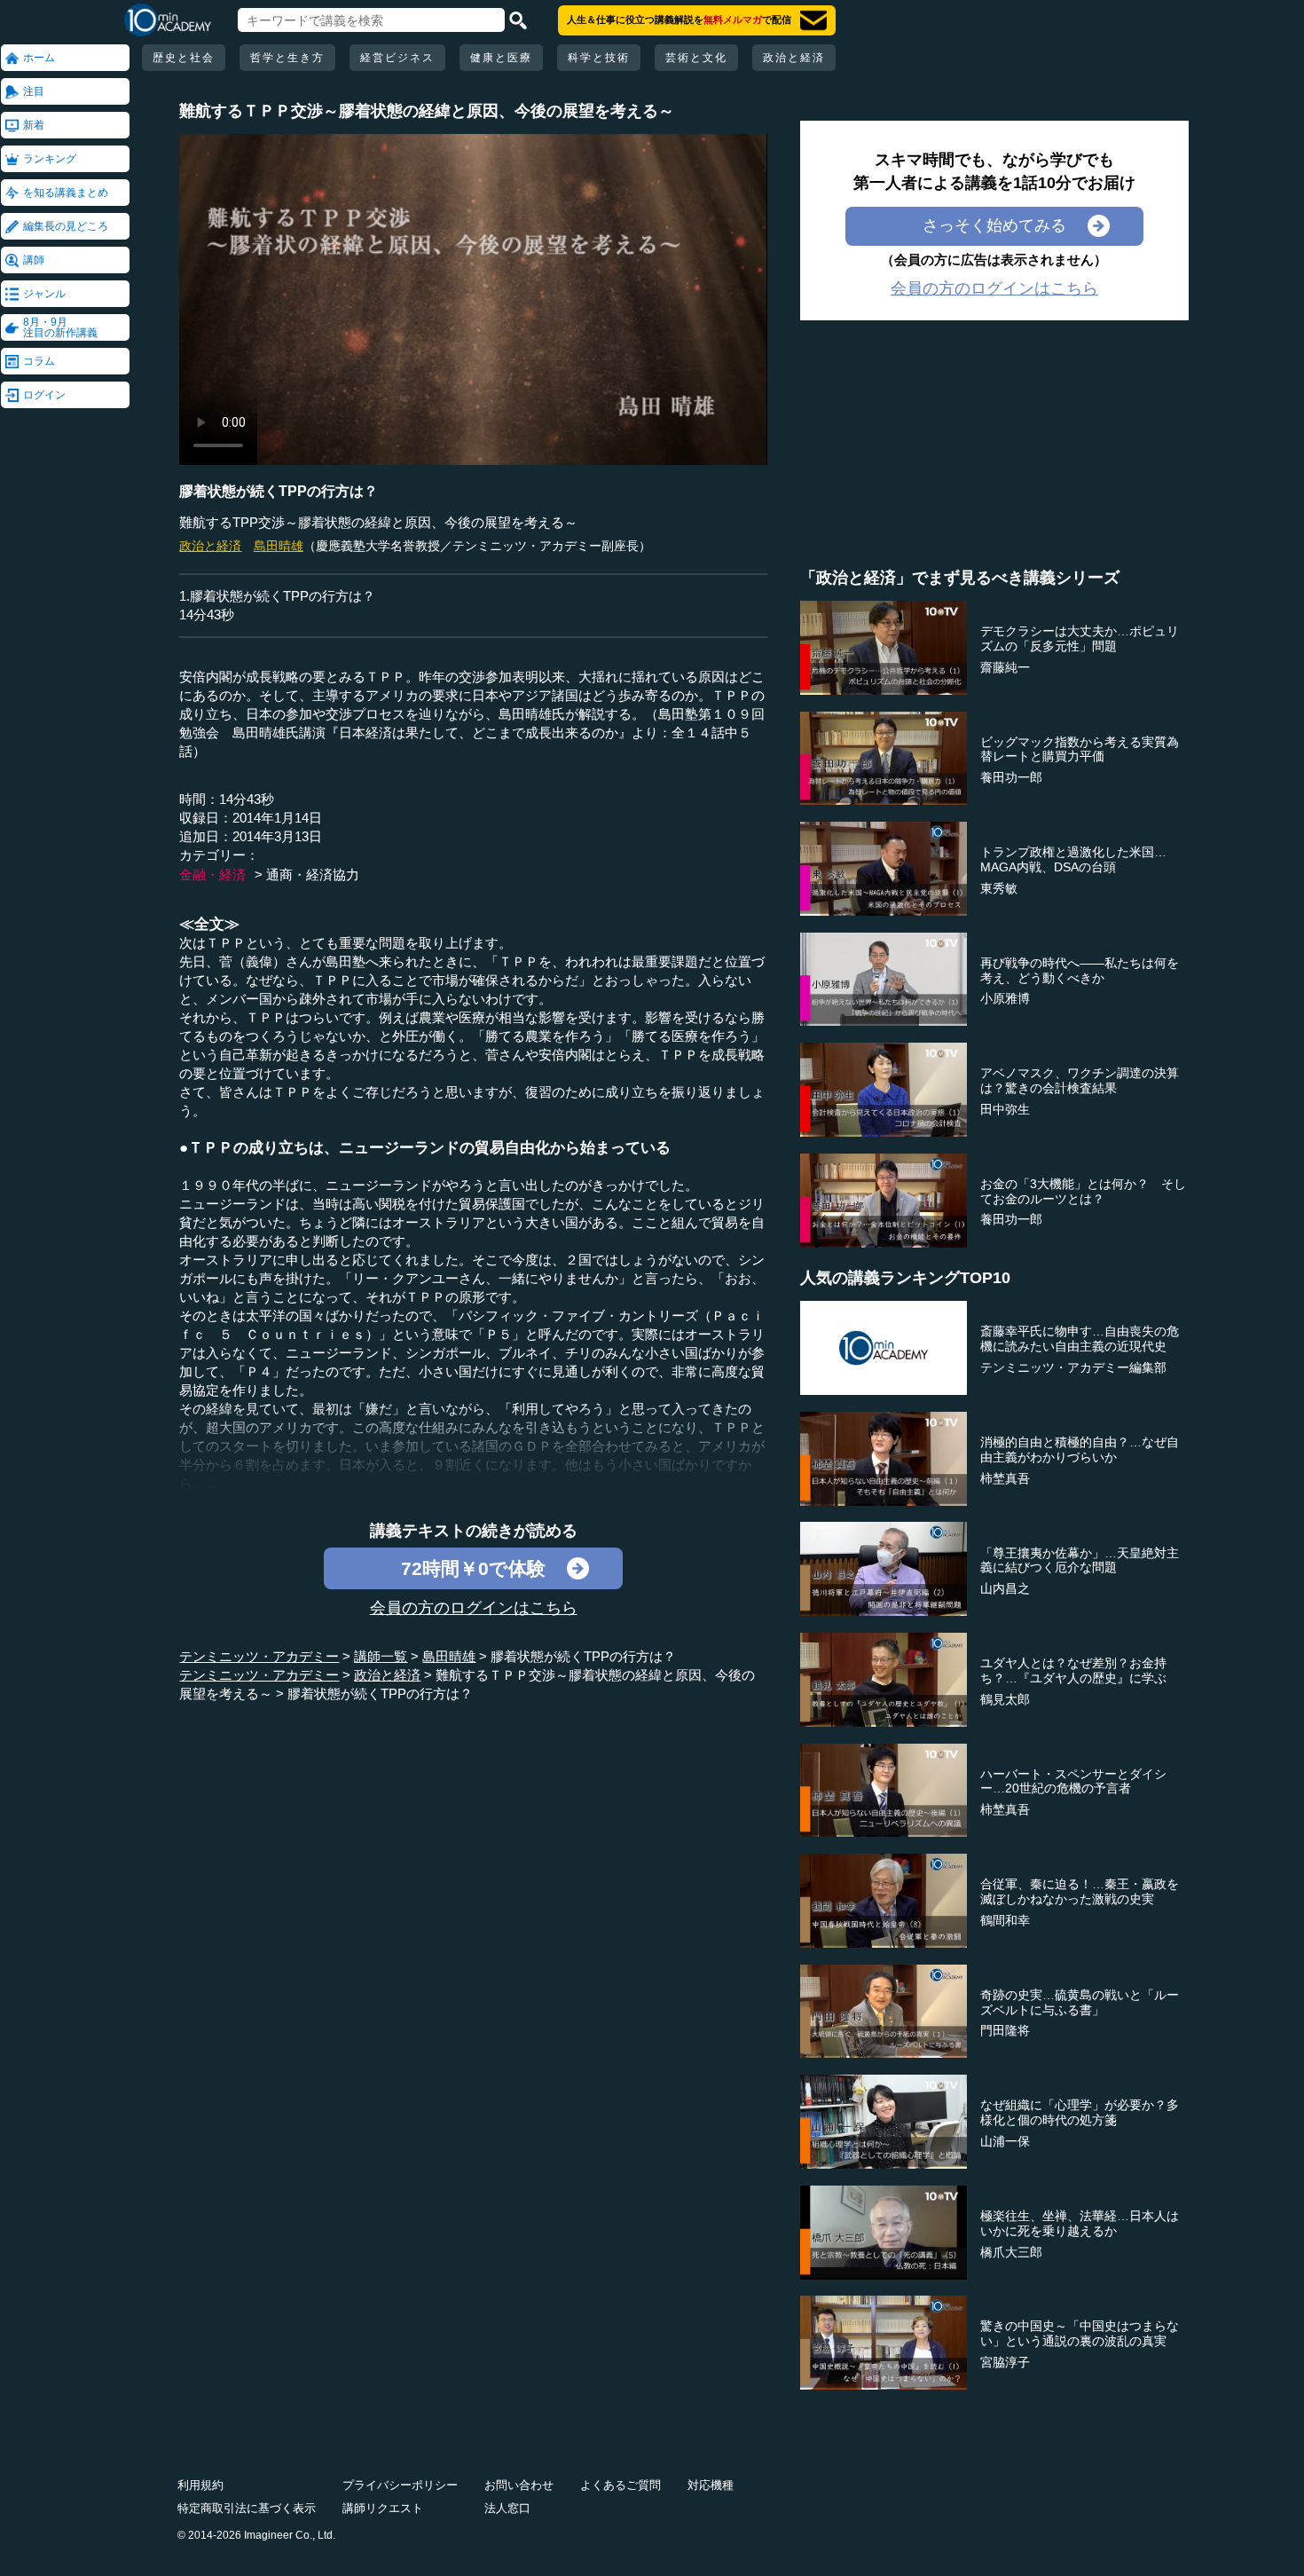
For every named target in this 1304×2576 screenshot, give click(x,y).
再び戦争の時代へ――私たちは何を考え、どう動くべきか (1080, 970)
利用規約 (200, 2485)
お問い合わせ (519, 2485)
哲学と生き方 (287, 58)
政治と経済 (794, 58)
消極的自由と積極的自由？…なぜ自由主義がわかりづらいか (1080, 1449)
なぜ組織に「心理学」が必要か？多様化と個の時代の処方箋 (1080, 2112)
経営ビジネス (397, 58)
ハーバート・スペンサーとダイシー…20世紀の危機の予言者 (1073, 1781)
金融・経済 (212, 874)
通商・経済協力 (313, 874)
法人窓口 (507, 2508)
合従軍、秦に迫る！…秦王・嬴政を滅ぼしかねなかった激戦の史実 (1080, 1891)
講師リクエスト (383, 2508)
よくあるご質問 (621, 2485)
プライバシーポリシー (400, 2485)
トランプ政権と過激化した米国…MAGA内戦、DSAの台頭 (1073, 859)
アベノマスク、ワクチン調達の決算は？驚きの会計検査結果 (1080, 1080)
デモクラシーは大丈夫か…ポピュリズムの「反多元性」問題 (1080, 638)
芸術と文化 (696, 58)
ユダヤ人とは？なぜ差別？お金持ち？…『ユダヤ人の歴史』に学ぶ (1073, 1670)
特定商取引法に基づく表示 (247, 2508)
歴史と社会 (184, 58)
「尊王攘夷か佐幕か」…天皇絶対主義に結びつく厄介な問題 (1080, 1560)
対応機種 (711, 2485)
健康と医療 (501, 58)
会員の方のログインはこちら (474, 1608)
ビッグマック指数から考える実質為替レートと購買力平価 (1080, 749)
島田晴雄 (279, 546)
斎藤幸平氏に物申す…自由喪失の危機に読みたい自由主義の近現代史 (1080, 1339)
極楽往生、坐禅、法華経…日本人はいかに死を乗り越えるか (1080, 2223)
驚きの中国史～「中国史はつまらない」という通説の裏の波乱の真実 (1080, 2333)
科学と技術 (599, 58)
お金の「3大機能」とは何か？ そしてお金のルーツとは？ (1083, 1191)
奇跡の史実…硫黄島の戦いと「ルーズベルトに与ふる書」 (1080, 2002)
